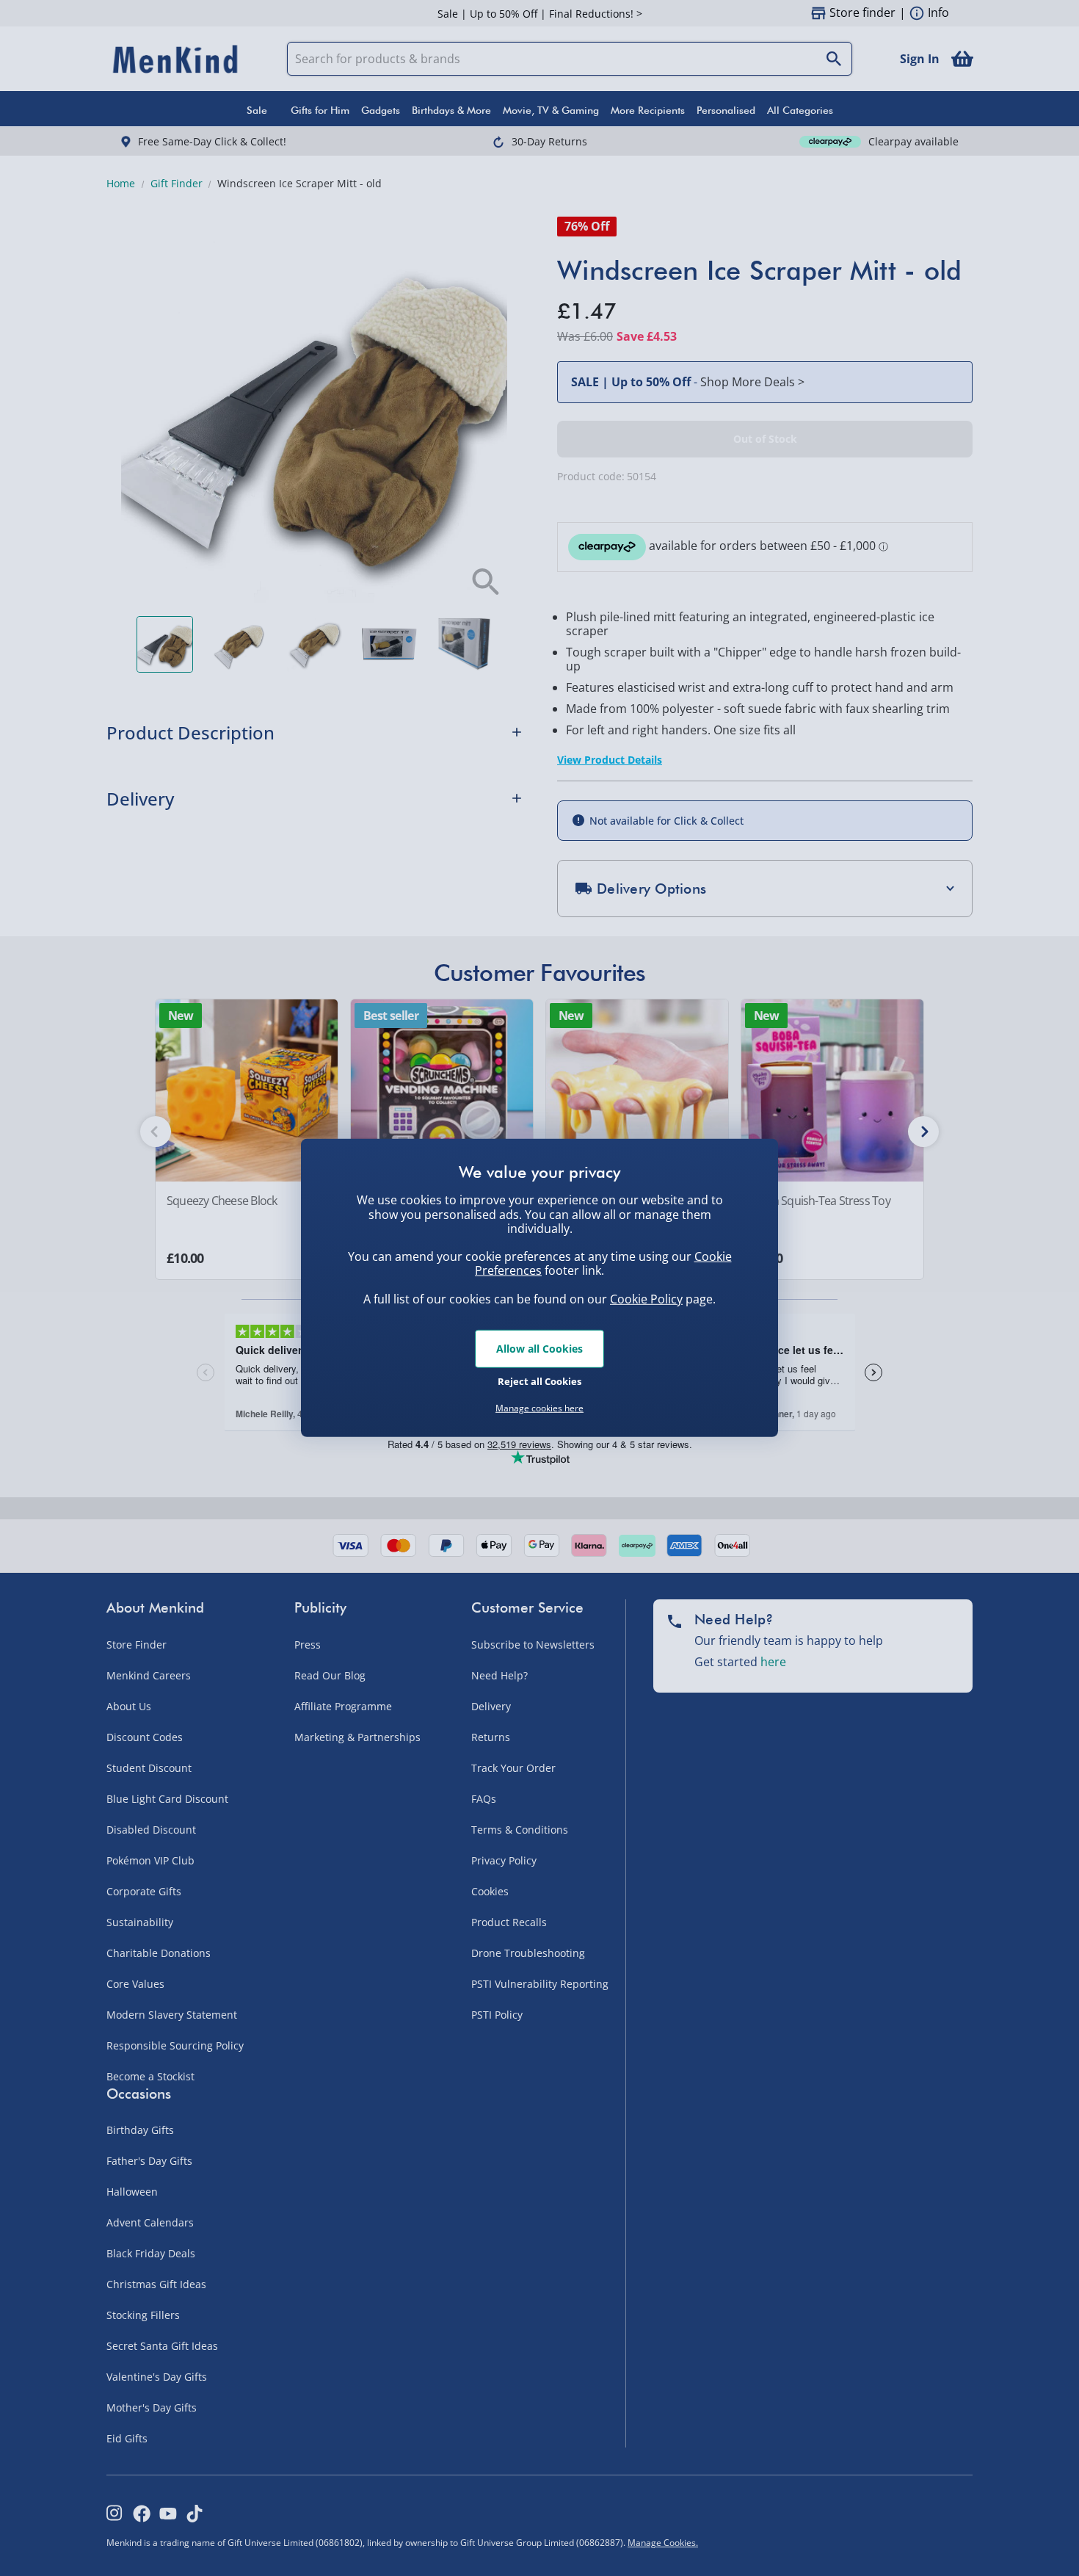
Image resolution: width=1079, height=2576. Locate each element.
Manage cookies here (539, 1408)
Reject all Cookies (539, 1381)
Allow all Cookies (539, 1349)
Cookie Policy (646, 1299)
